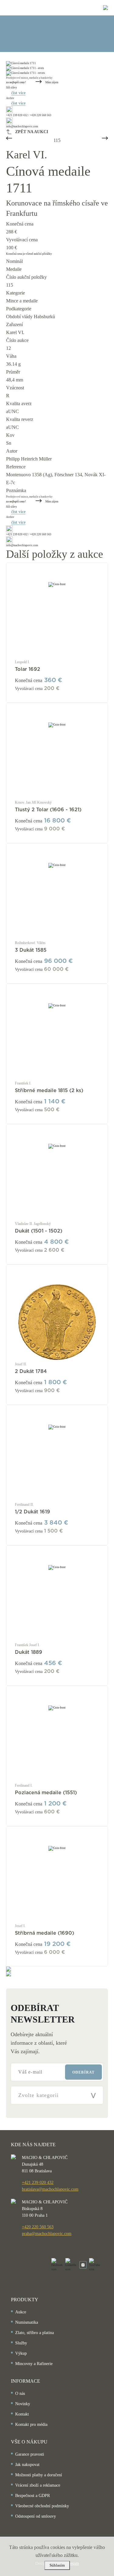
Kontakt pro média (31, 2424)
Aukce (21, 2312)
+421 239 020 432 (38, 2183)
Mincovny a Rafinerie (34, 2364)
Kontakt (22, 2414)
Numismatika (27, 2322)
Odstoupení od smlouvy (36, 2516)
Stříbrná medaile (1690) (45, 1933)
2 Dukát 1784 (31, 1371)
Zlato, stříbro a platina (35, 2333)
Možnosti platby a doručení (39, 2475)
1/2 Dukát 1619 (33, 1512)
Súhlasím (57, 2565)
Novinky (23, 2404)
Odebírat (83, 2072)
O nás (20, 2393)
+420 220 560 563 (38, 2227)
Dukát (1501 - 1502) (39, 1231)
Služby (21, 2343)
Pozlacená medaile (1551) (46, 1793)
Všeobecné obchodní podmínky (42, 2506)
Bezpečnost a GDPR (33, 2496)
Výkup (21, 2353)
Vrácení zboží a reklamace (38, 2485)
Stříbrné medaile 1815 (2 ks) (49, 1091)
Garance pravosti (30, 2454)
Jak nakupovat (27, 2465)
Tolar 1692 (28, 669)
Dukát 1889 (29, 1652)
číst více (18, 93)
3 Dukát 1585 (31, 950)
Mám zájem (52, 82)
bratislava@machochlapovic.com (50, 2189)
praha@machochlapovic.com (47, 2234)
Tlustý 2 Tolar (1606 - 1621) (48, 810)
